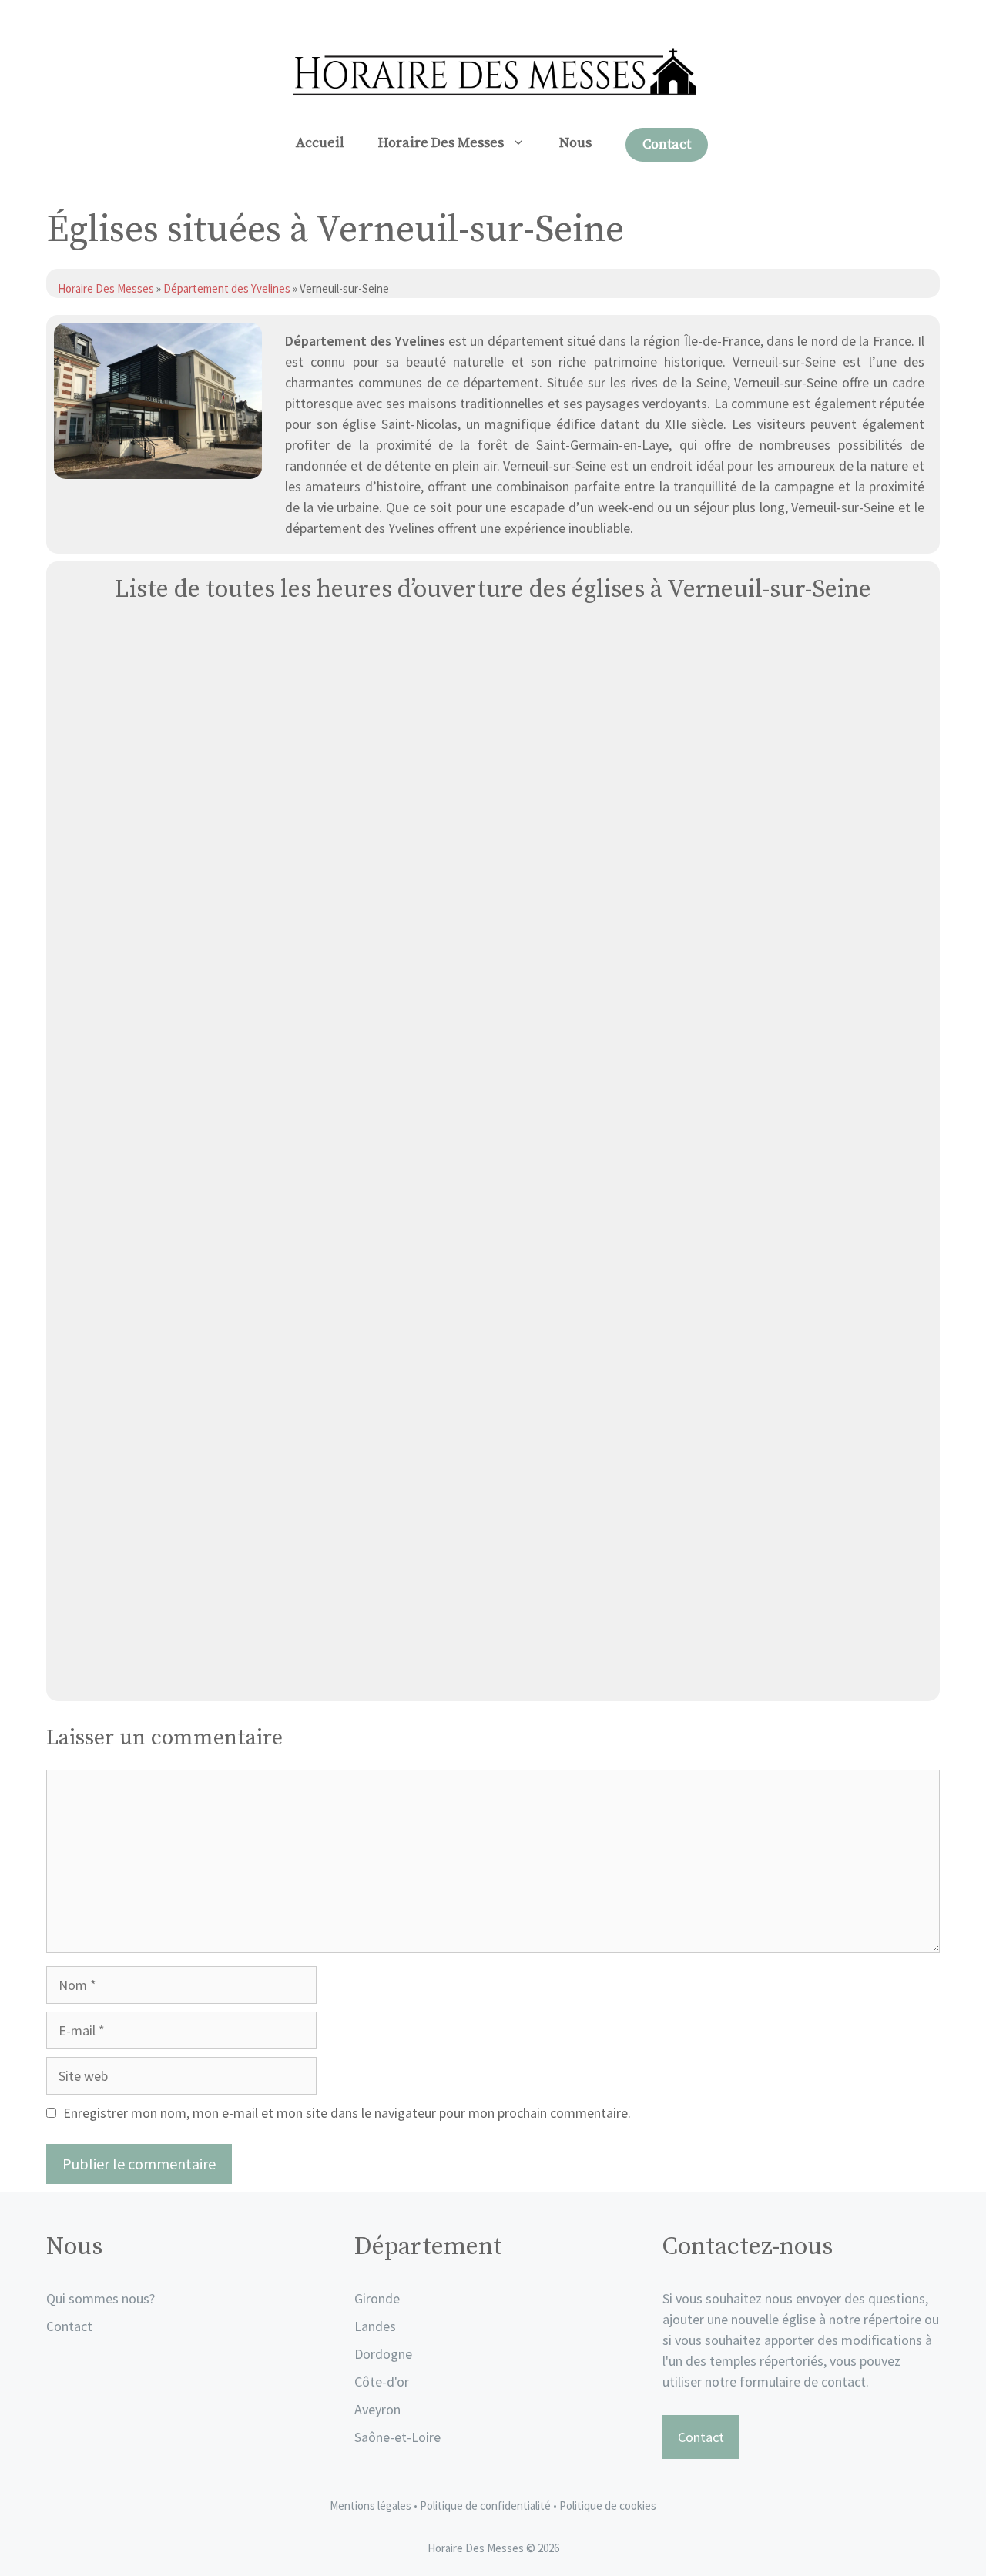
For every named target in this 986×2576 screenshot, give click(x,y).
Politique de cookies (608, 2506)
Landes (375, 2326)
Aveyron (377, 2409)
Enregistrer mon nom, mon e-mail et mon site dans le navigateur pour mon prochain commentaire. (347, 2113)
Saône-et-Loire (397, 2437)
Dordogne (383, 2354)
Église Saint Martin (493, 1139)
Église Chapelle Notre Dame (493, 1672)
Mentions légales (371, 2506)
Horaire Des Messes (441, 143)
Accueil (320, 143)
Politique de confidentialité (486, 2506)
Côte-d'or (382, 2382)
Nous (575, 143)
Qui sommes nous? (101, 2298)
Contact (667, 144)
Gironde (377, 2298)
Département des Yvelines (227, 288)
